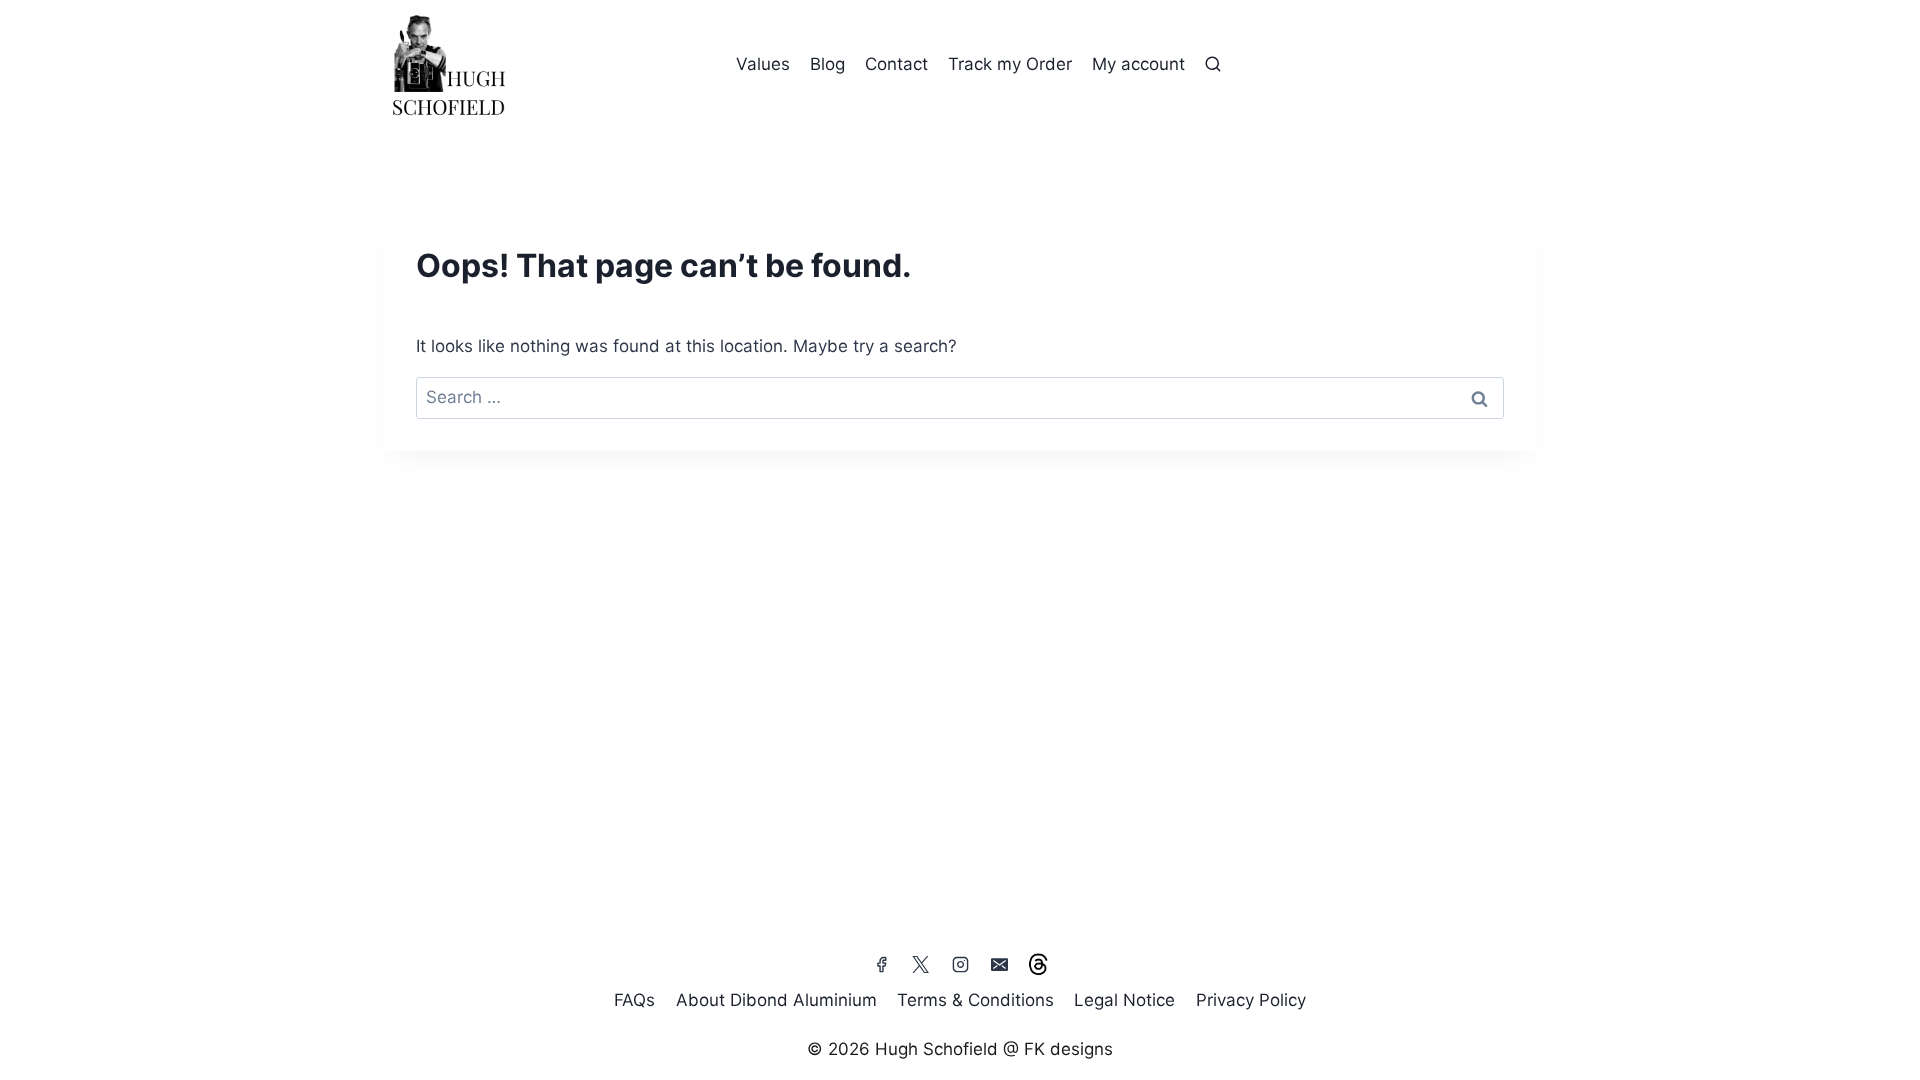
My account (1138, 64)
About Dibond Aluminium (776, 1000)
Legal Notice (1124, 1000)
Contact (896, 64)
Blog (827, 64)
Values (763, 64)
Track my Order (1010, 64)
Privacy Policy (1251, 1000)
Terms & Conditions (975, 1000)
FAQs (634, 1000)
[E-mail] (999, 964)
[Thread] (1038, 964)
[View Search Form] (1213, 65)
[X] (921, 964)
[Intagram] (960, 964)
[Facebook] (882, 964)
